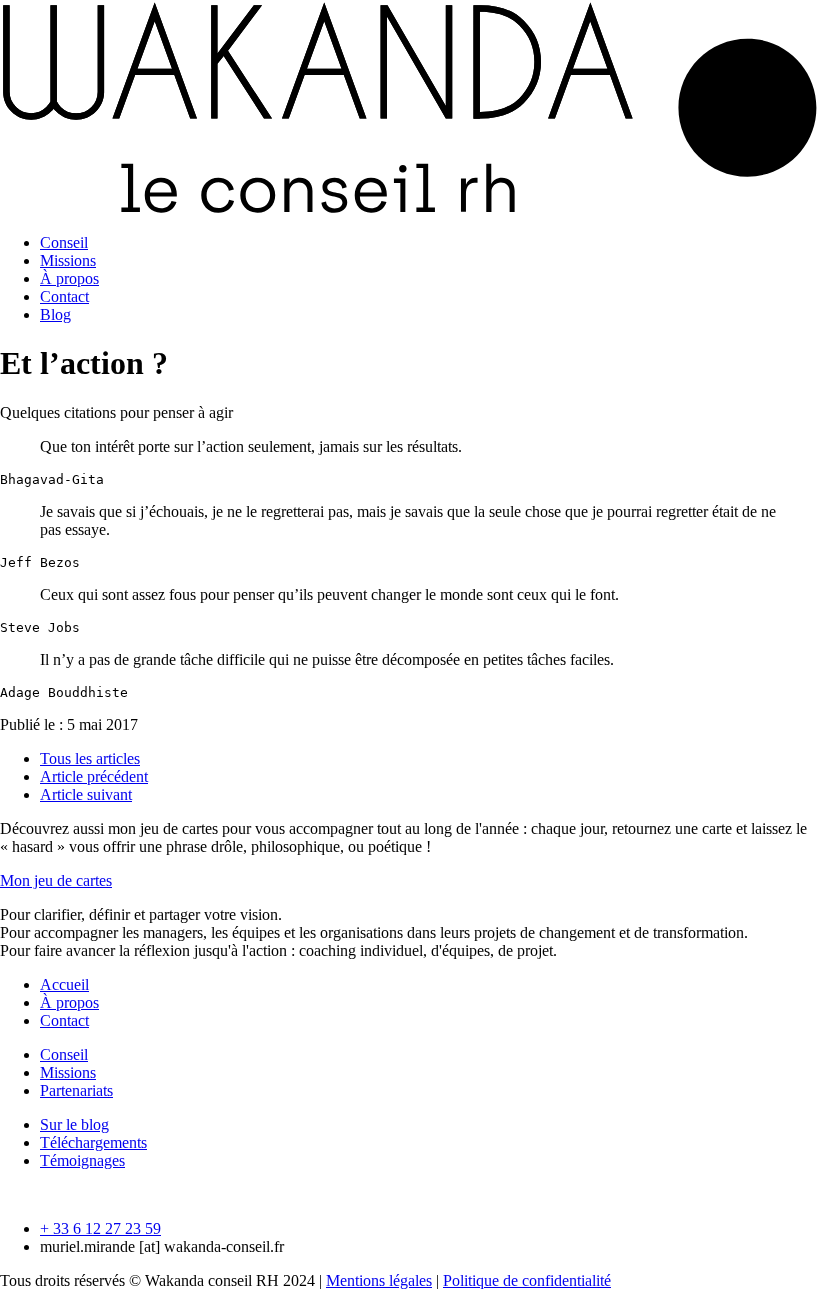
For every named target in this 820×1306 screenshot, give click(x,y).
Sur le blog (74, 1124)
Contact (64, 296)
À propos (69, 278)
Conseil (64, 242)
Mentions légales (379, 1280)
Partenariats (76, 1090)
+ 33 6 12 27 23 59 (100, 1228)
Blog (55, 314)
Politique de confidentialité (527, 1280)
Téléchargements (93, 1142)
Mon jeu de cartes (56, 880)
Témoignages (82, 1160)
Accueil (64, 984)
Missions (68, 260)
